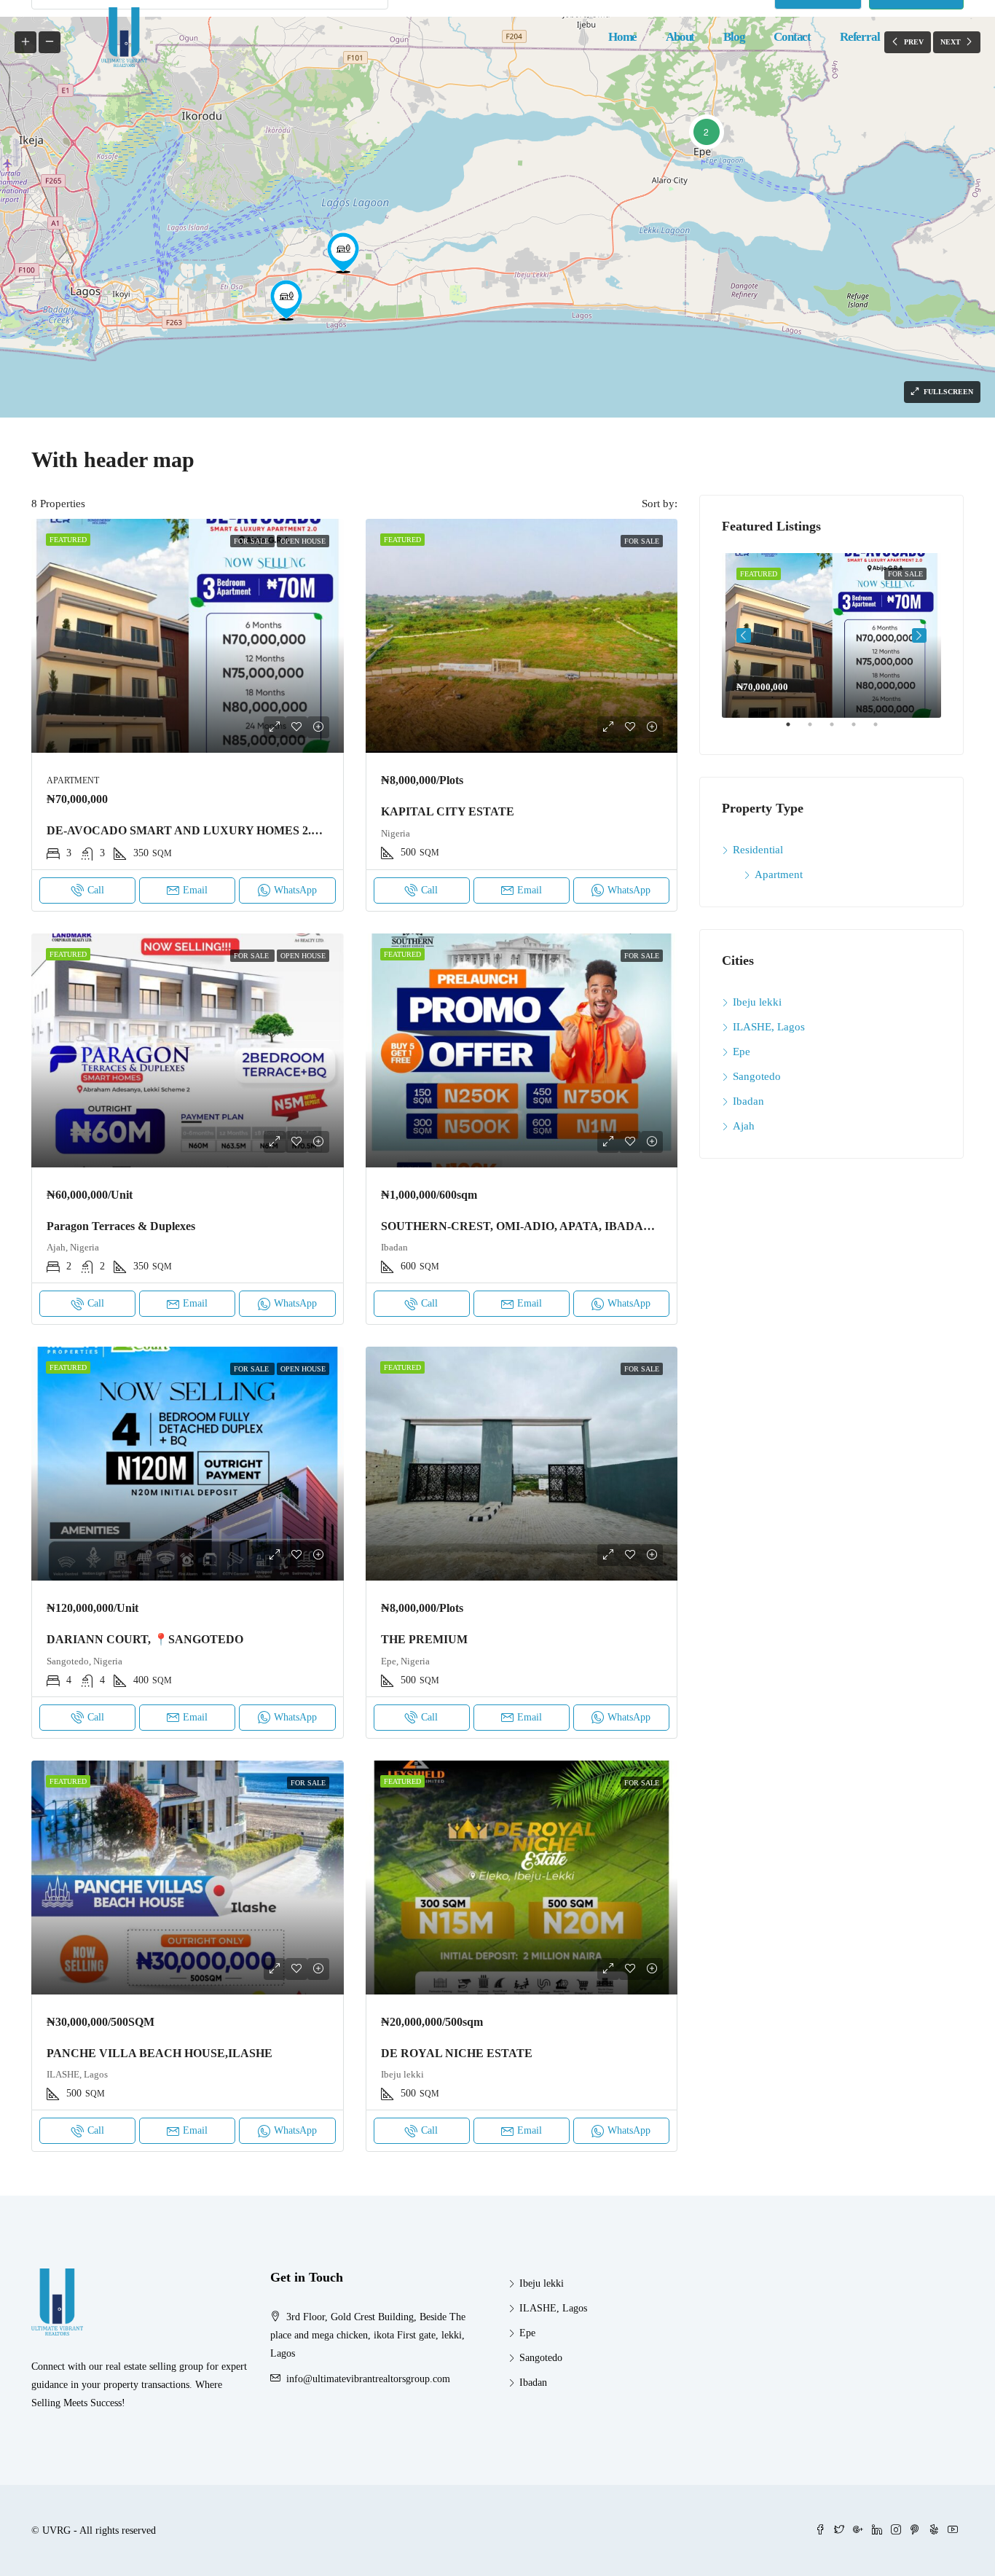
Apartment (779, 874)
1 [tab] (795, 730)
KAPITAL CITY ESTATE (448, 811)
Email (195, 890)
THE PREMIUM (424, 1639)
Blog (734, 37)
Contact (792, 37)
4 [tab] (861, 730)
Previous (744, 635)
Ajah (744, 1126)
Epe (742, 1052)
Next (919, 635)
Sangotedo (757, 1076)
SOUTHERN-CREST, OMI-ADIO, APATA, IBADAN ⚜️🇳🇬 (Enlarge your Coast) (586, 1226)
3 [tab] (839, 730)
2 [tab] (817, 730)
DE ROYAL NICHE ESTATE (457, 2053)
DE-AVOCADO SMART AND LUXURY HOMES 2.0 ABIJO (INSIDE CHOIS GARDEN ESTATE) (298, 830)
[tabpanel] (831, 635)
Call (96, 890)
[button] (706, 132)
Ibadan (748, 1101)
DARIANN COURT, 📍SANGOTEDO (145, 1639)
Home (622, 37)
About (680, 37)
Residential (758, 850)
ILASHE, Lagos (769, 1027)
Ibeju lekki (757, 1002)
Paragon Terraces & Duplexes (121, 1226)
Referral (860, 37)
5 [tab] (883, 730)
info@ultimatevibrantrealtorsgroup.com (368, 2379)
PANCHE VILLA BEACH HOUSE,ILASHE (160, 2053)
